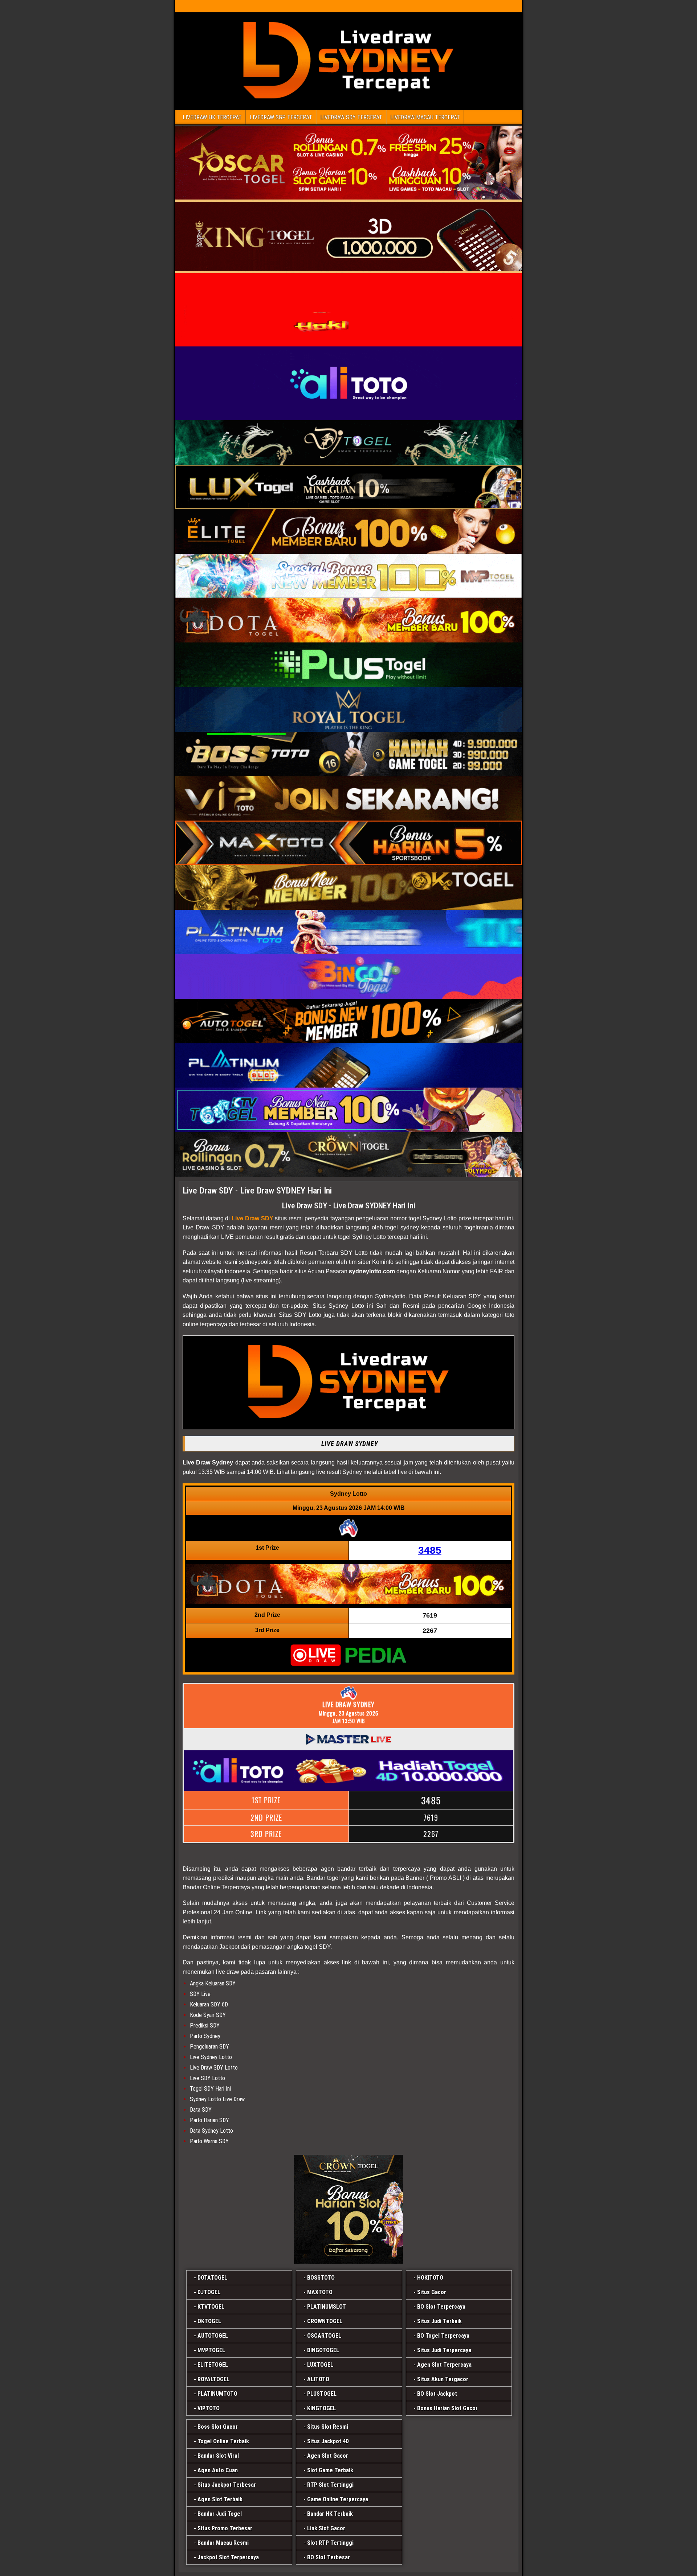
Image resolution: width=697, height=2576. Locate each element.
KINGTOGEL (321, 2408)
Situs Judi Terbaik (439, 2321)
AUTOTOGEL (213, 2336)
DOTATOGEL (212, 2278)
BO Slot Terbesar (329, 2557)
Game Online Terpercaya (338, 2499)
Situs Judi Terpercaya (444, 2350)
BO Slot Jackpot (437, 2394)
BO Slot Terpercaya (441, 2307)
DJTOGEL (209, 2292)
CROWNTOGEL (325, 2321)
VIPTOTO (209, 2408)
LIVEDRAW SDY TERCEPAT (351, 117)
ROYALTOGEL (213, 2379)
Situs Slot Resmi (328, 2427)
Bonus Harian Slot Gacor (447, 2408)
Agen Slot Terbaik (220, 2499)
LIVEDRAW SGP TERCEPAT (281, 117)
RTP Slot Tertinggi (330, 2485)
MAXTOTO (320, 2292)
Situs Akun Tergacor (443, 2379)
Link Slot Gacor (326, 2528)
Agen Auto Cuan (218, 2470)
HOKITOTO (430, 2278)
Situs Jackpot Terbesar (227, 2485)
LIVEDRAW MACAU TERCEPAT (425, 117)
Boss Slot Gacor (218, 2427)
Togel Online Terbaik (223, 2441)
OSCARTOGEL (324, 2336)
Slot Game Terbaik (330, 2470)
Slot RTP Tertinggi (330, 2543)
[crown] (348, 2209)
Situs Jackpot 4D (328, 2441)
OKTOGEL (209, 2321)
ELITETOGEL (213, 2365)
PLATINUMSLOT (327, 2307)
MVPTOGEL (211, 2350)
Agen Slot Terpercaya (444, 2365)
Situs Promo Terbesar (225, 2528)
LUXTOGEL (320, 2365)
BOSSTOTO (321, 2278)
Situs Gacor (432, 2292)
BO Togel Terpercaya (443, 2336)
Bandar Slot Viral (218, 2456)
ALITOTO (318, 2379)
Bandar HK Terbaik (330, 2514)
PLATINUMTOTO (217, 2394)
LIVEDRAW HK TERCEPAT (212, 117)
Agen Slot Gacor (328, 2456)
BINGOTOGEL (323, 2350)
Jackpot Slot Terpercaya (228, 2557)
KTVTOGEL (211, 2307)
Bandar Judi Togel (220, 2514)
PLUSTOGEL (322, 2394)
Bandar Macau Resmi (223, 2543)
